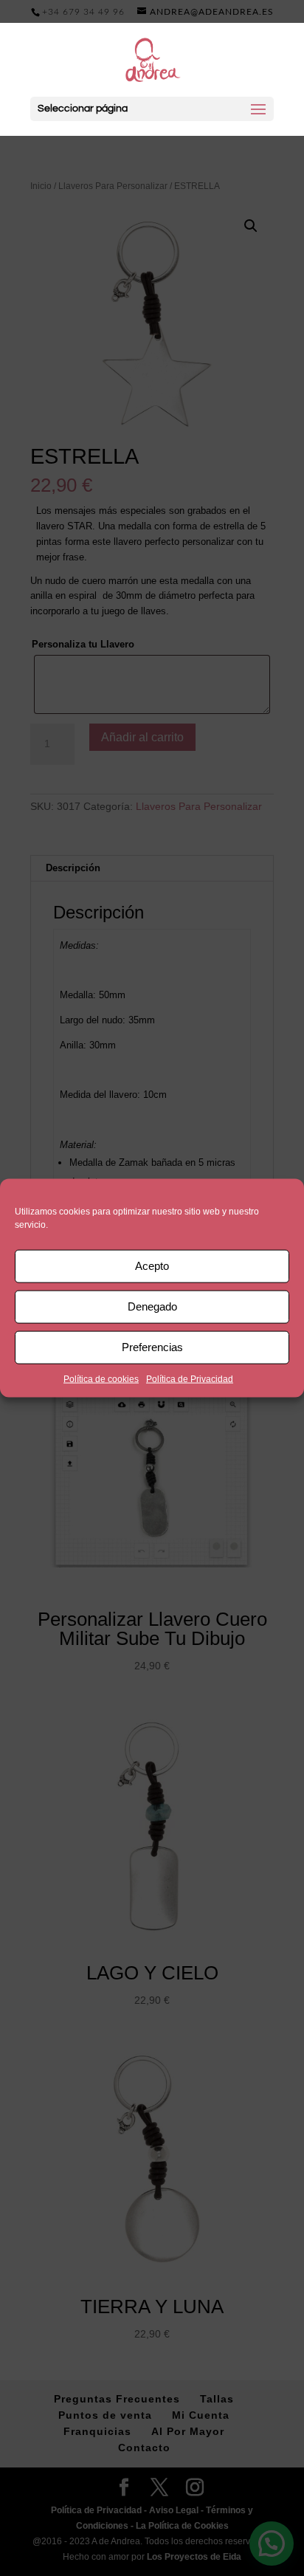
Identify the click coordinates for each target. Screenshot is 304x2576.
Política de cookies (101, 1378)
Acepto (152, 1266)
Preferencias (152, 1347)
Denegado (152, 1306)
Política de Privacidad (190, 1378)
